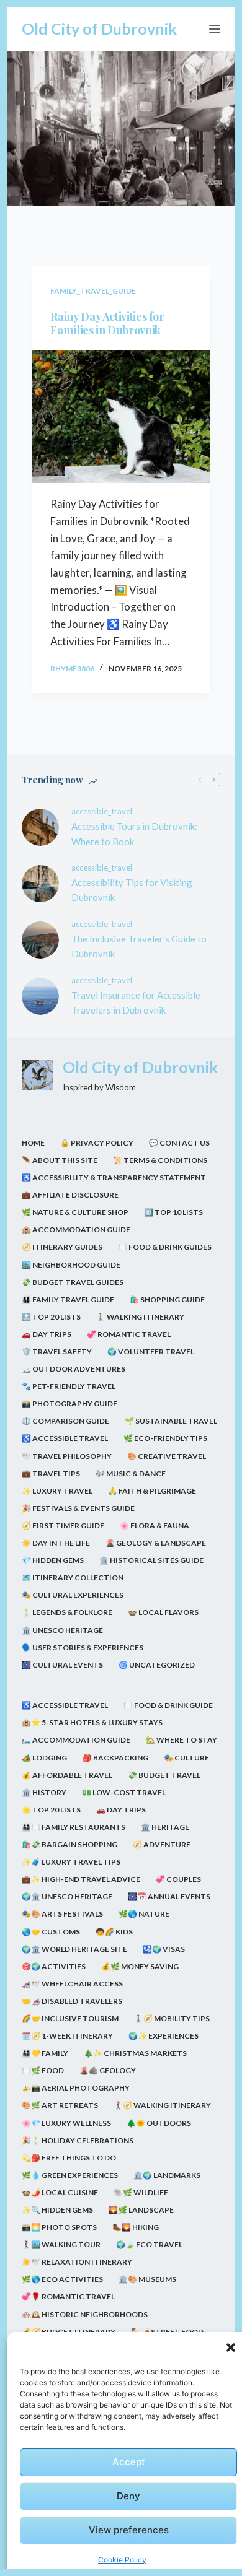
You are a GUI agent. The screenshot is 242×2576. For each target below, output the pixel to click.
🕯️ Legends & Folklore (67, 1612)
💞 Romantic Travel (129, 1334)
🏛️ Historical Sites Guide (151, 1560)
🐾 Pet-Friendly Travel (69, 1386)
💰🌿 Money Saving (140, 1966)
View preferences (129, 2530)
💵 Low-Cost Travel (124, 1792)
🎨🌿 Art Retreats (60, 2105)
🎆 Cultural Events (62, 1665)
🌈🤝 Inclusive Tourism (70, 2018)
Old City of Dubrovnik (99, 28)
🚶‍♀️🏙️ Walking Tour (61, 2244)
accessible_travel (102, 811)
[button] (231, 2348)
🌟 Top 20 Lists (51, 1810)
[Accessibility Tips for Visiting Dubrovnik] (40, 884)
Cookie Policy (122, 2560)
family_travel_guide (93, 291)
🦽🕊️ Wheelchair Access (72, 1984)
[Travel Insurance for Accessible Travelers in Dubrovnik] (40, 996)
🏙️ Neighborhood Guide (71, 1265)
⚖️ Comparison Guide (65, 1421)
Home (33, 1143)
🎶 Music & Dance (131, 1473)
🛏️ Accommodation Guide (76, 1740)
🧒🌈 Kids (114, 1932)
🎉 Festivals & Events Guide (78, 1508)
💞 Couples (178, 1879)
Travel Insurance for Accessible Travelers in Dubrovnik (136, 1003)
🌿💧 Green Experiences (70, 2175)
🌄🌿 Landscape (141, 2210)
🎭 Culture (186, 1758)
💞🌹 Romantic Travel (68, 2296)
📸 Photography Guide (69, 1403)
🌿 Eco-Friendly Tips (165, 1438)
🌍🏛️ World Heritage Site (74, 1949)
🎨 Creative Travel (167, 1456)
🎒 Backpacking (115, 1758)
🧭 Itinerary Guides (62, 1247)
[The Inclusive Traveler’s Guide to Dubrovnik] (40, 940)
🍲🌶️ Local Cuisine (60, 2192)
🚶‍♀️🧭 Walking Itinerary (162, 2105)
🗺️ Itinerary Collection (73, 1577)
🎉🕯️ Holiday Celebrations (78, 2140)
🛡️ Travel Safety (57, 1351)
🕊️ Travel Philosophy (67, 1456)
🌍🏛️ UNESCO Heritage (67, 1896)
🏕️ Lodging (44, 1758)
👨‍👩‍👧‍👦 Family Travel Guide (68, 1299)
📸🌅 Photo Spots (59, 2227)
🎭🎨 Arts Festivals (62, 1914)
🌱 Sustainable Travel (171, 1421)
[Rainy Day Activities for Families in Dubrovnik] (121, 416)
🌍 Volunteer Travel (151, 1351)
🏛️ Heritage (165, 1827)
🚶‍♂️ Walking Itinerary (140, 1317)
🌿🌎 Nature (144, 1914)
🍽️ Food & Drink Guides (165, 1247)
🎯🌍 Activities (54, 1966)
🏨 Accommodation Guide (76, 1229)
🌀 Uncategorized (157, 1665)
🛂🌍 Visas (164, 1949)
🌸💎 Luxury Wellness (66, 2123)
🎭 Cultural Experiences (73, 1595)
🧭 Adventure (162, 1844)
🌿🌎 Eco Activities (62, 2279)
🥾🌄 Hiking (136, 2227)
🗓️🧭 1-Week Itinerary (67, 2036)
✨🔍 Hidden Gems (57, 2210)
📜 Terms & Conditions (160, 1160)
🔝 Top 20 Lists (51, 1317)
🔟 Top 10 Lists (173, 1212)
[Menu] (215, 29)
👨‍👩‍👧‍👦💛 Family (45, 2053)
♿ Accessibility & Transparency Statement (114, 1177)
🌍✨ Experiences (164, 2036)
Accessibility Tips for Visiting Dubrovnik (132, 890)
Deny (128, 2496)
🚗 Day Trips (47, 1334)
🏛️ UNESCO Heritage (62, 1630)
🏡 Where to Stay (181, 1740)
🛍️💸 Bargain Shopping (69, 1844)
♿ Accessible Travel (65, 1438)
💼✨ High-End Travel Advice (81, 1879)
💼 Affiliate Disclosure (70, 1195)
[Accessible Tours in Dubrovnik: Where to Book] (40, 827)
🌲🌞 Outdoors (159, 2123)
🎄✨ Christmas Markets (135, 2053)
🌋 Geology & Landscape (156, 1543)
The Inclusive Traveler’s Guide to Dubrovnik (139, 946)
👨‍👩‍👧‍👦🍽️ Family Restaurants (74, 1827)
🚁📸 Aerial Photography (76, 2088)
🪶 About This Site (60, 1160)
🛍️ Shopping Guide (167, 1299)
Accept (129, 2462)
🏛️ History (44, 1792)
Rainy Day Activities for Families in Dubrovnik (107, 324)
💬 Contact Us (179, 1143)
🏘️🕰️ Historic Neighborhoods (85, 2314)
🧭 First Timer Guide (63, 1525)
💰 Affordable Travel (67, 1775)
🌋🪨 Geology (108, 2070)
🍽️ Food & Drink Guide (168, 1705)
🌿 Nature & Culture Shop (75, 1212)
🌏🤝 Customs (51, 1932)
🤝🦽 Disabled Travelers (72, 2001)
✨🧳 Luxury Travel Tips (71, 1862)
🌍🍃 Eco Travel (149, 2244)
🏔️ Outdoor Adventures (74, 1369)
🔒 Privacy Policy (97, 1143)
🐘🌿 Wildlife (141, 2192)
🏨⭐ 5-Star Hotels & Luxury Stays (92, 1722)
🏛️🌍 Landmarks (167, 2175)
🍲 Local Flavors (163, 1612)
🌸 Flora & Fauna (155, 1525)
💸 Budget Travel (164, 1775)
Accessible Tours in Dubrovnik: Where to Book (134, 834)
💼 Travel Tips (51, 1473)
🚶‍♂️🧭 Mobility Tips (172, 2018)
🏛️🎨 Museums (147, 2279)
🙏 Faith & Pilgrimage (152, 1491)
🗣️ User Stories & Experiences (83, 1647)
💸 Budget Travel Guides (73, 1282)
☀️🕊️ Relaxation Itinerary (77, 2262)
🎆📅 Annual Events (169, 1896)
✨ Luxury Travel (57, 1491)
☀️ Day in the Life (56, 1543)
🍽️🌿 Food (43, 2070)
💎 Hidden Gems (53, 1560)
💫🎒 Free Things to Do (69, 2158)
